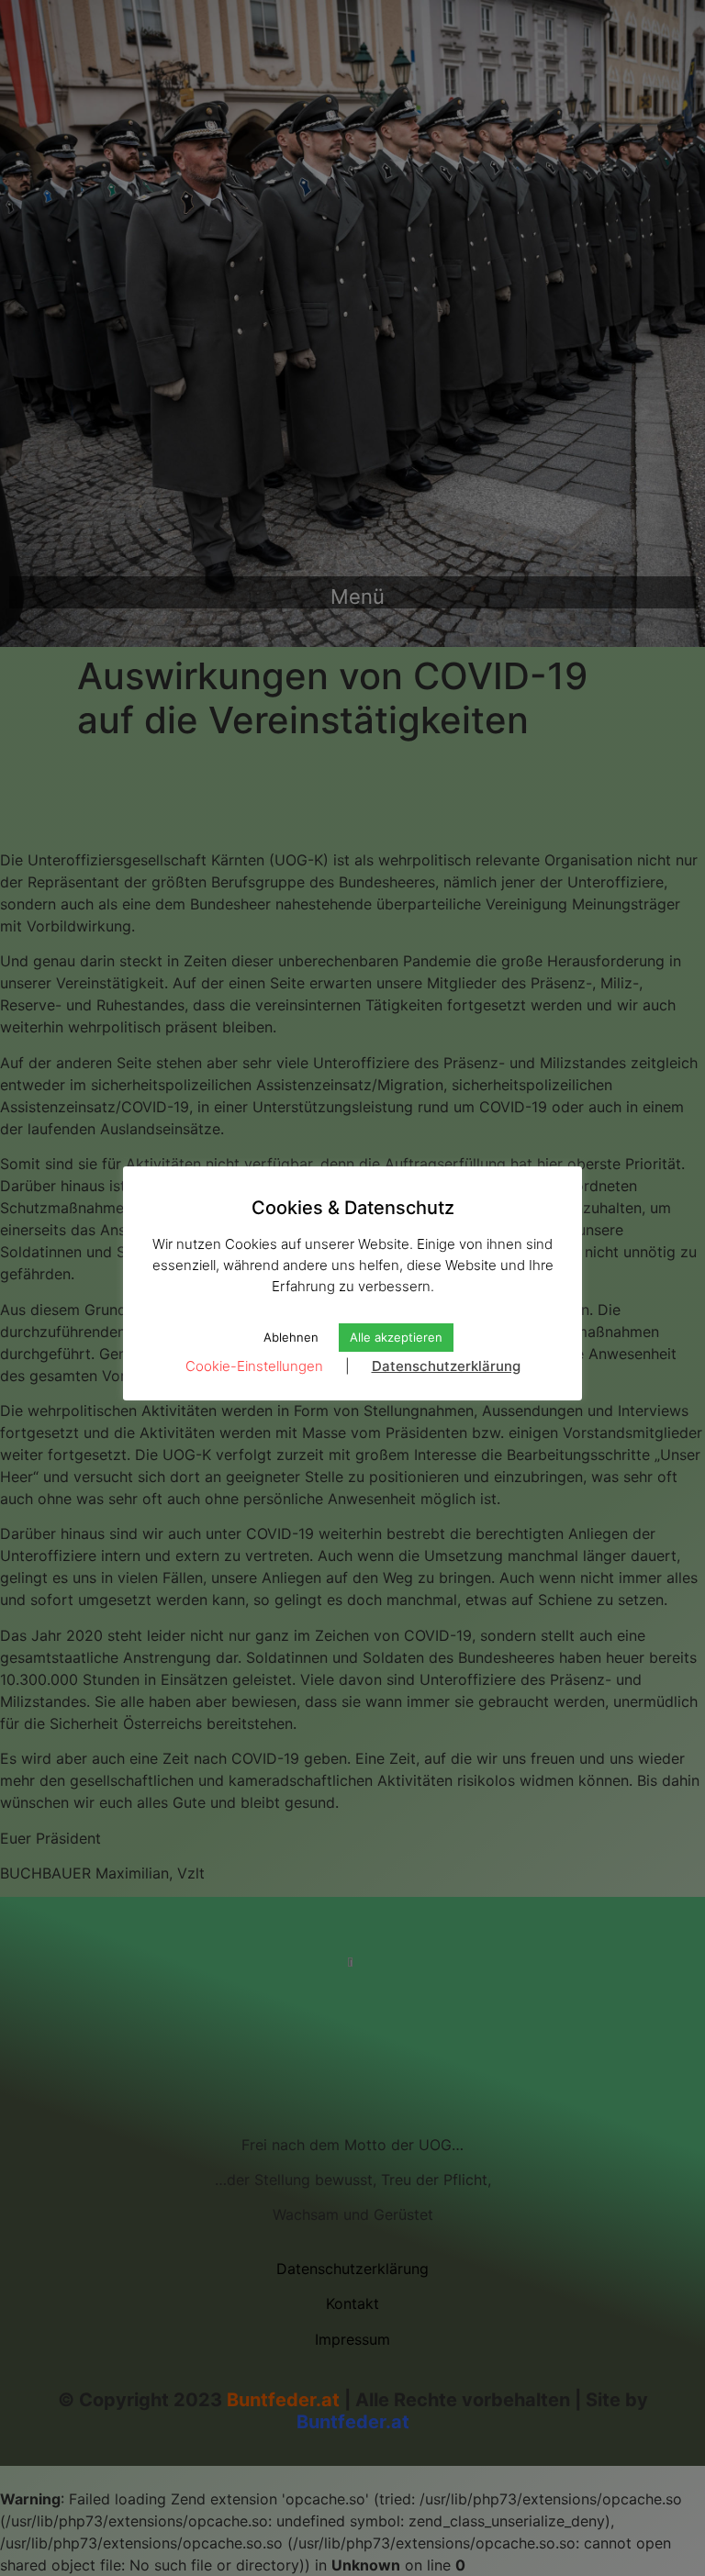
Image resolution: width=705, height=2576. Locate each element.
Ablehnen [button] (291, 1337)
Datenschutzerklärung (446, 1366)
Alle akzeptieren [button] (396, 1337)
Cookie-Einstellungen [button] (254, 1366)
